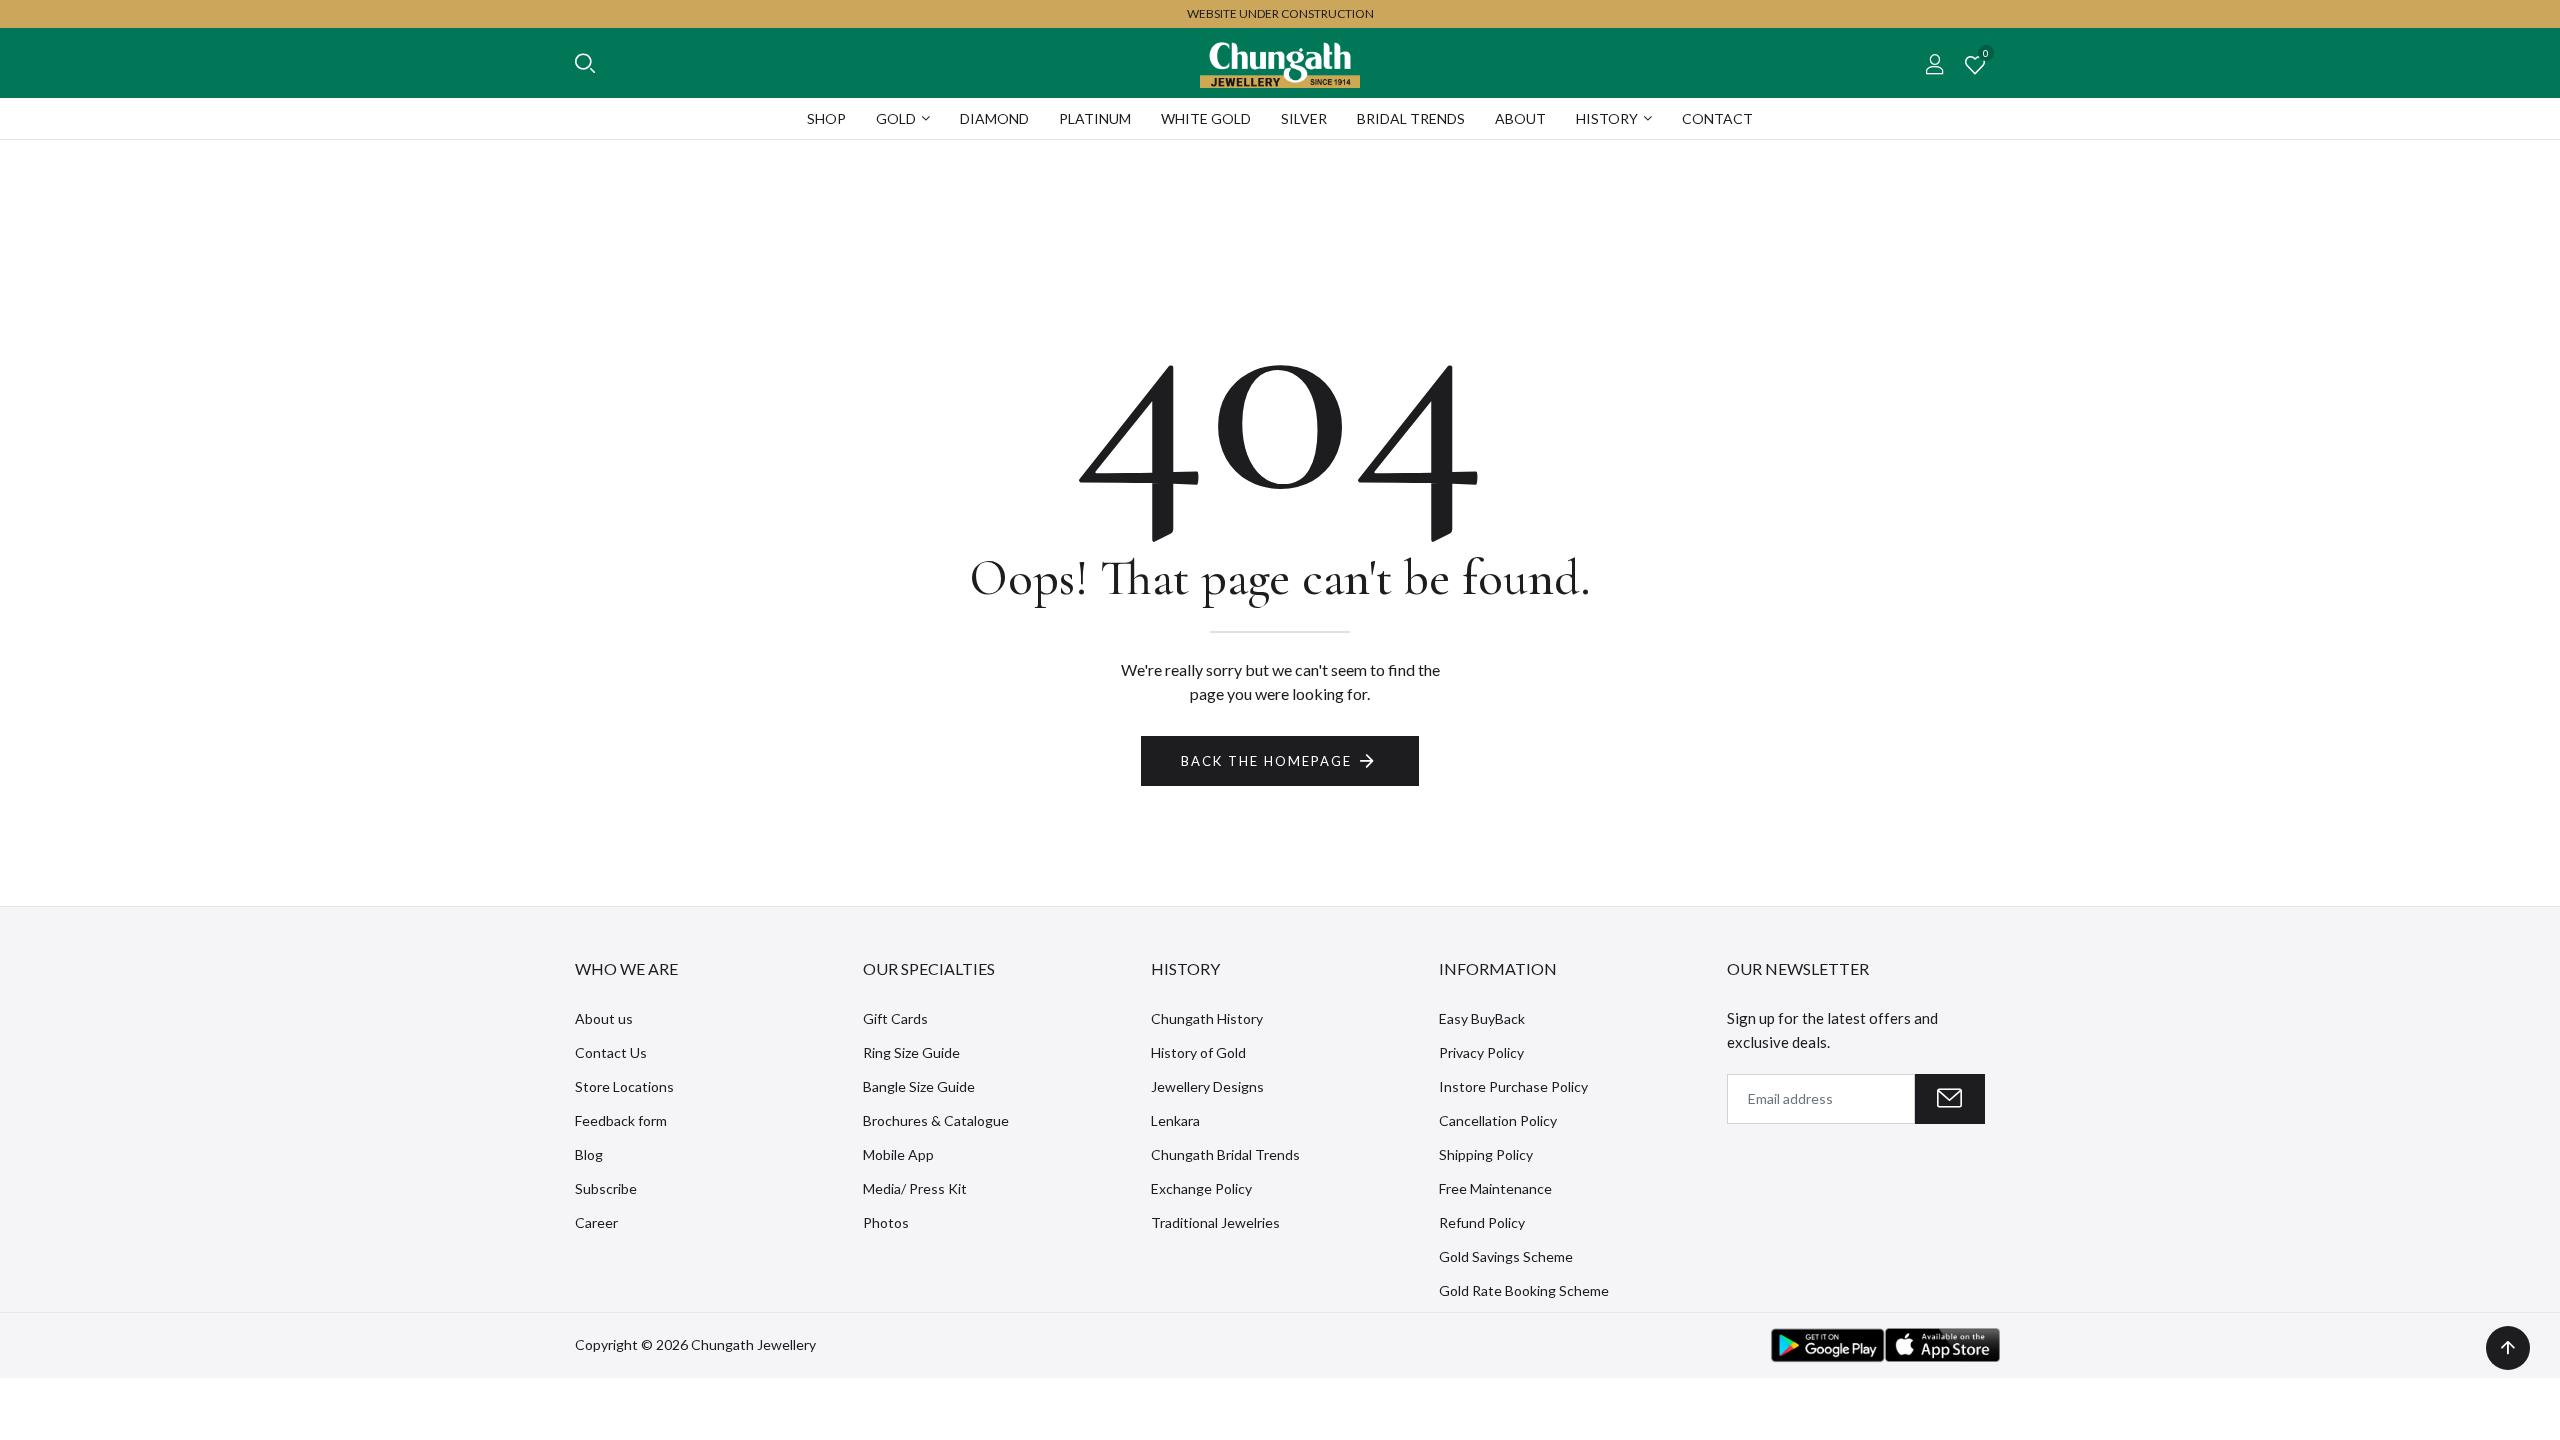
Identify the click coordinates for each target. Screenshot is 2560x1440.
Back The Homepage (1266, 761)
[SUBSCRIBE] (1950, 1099)
